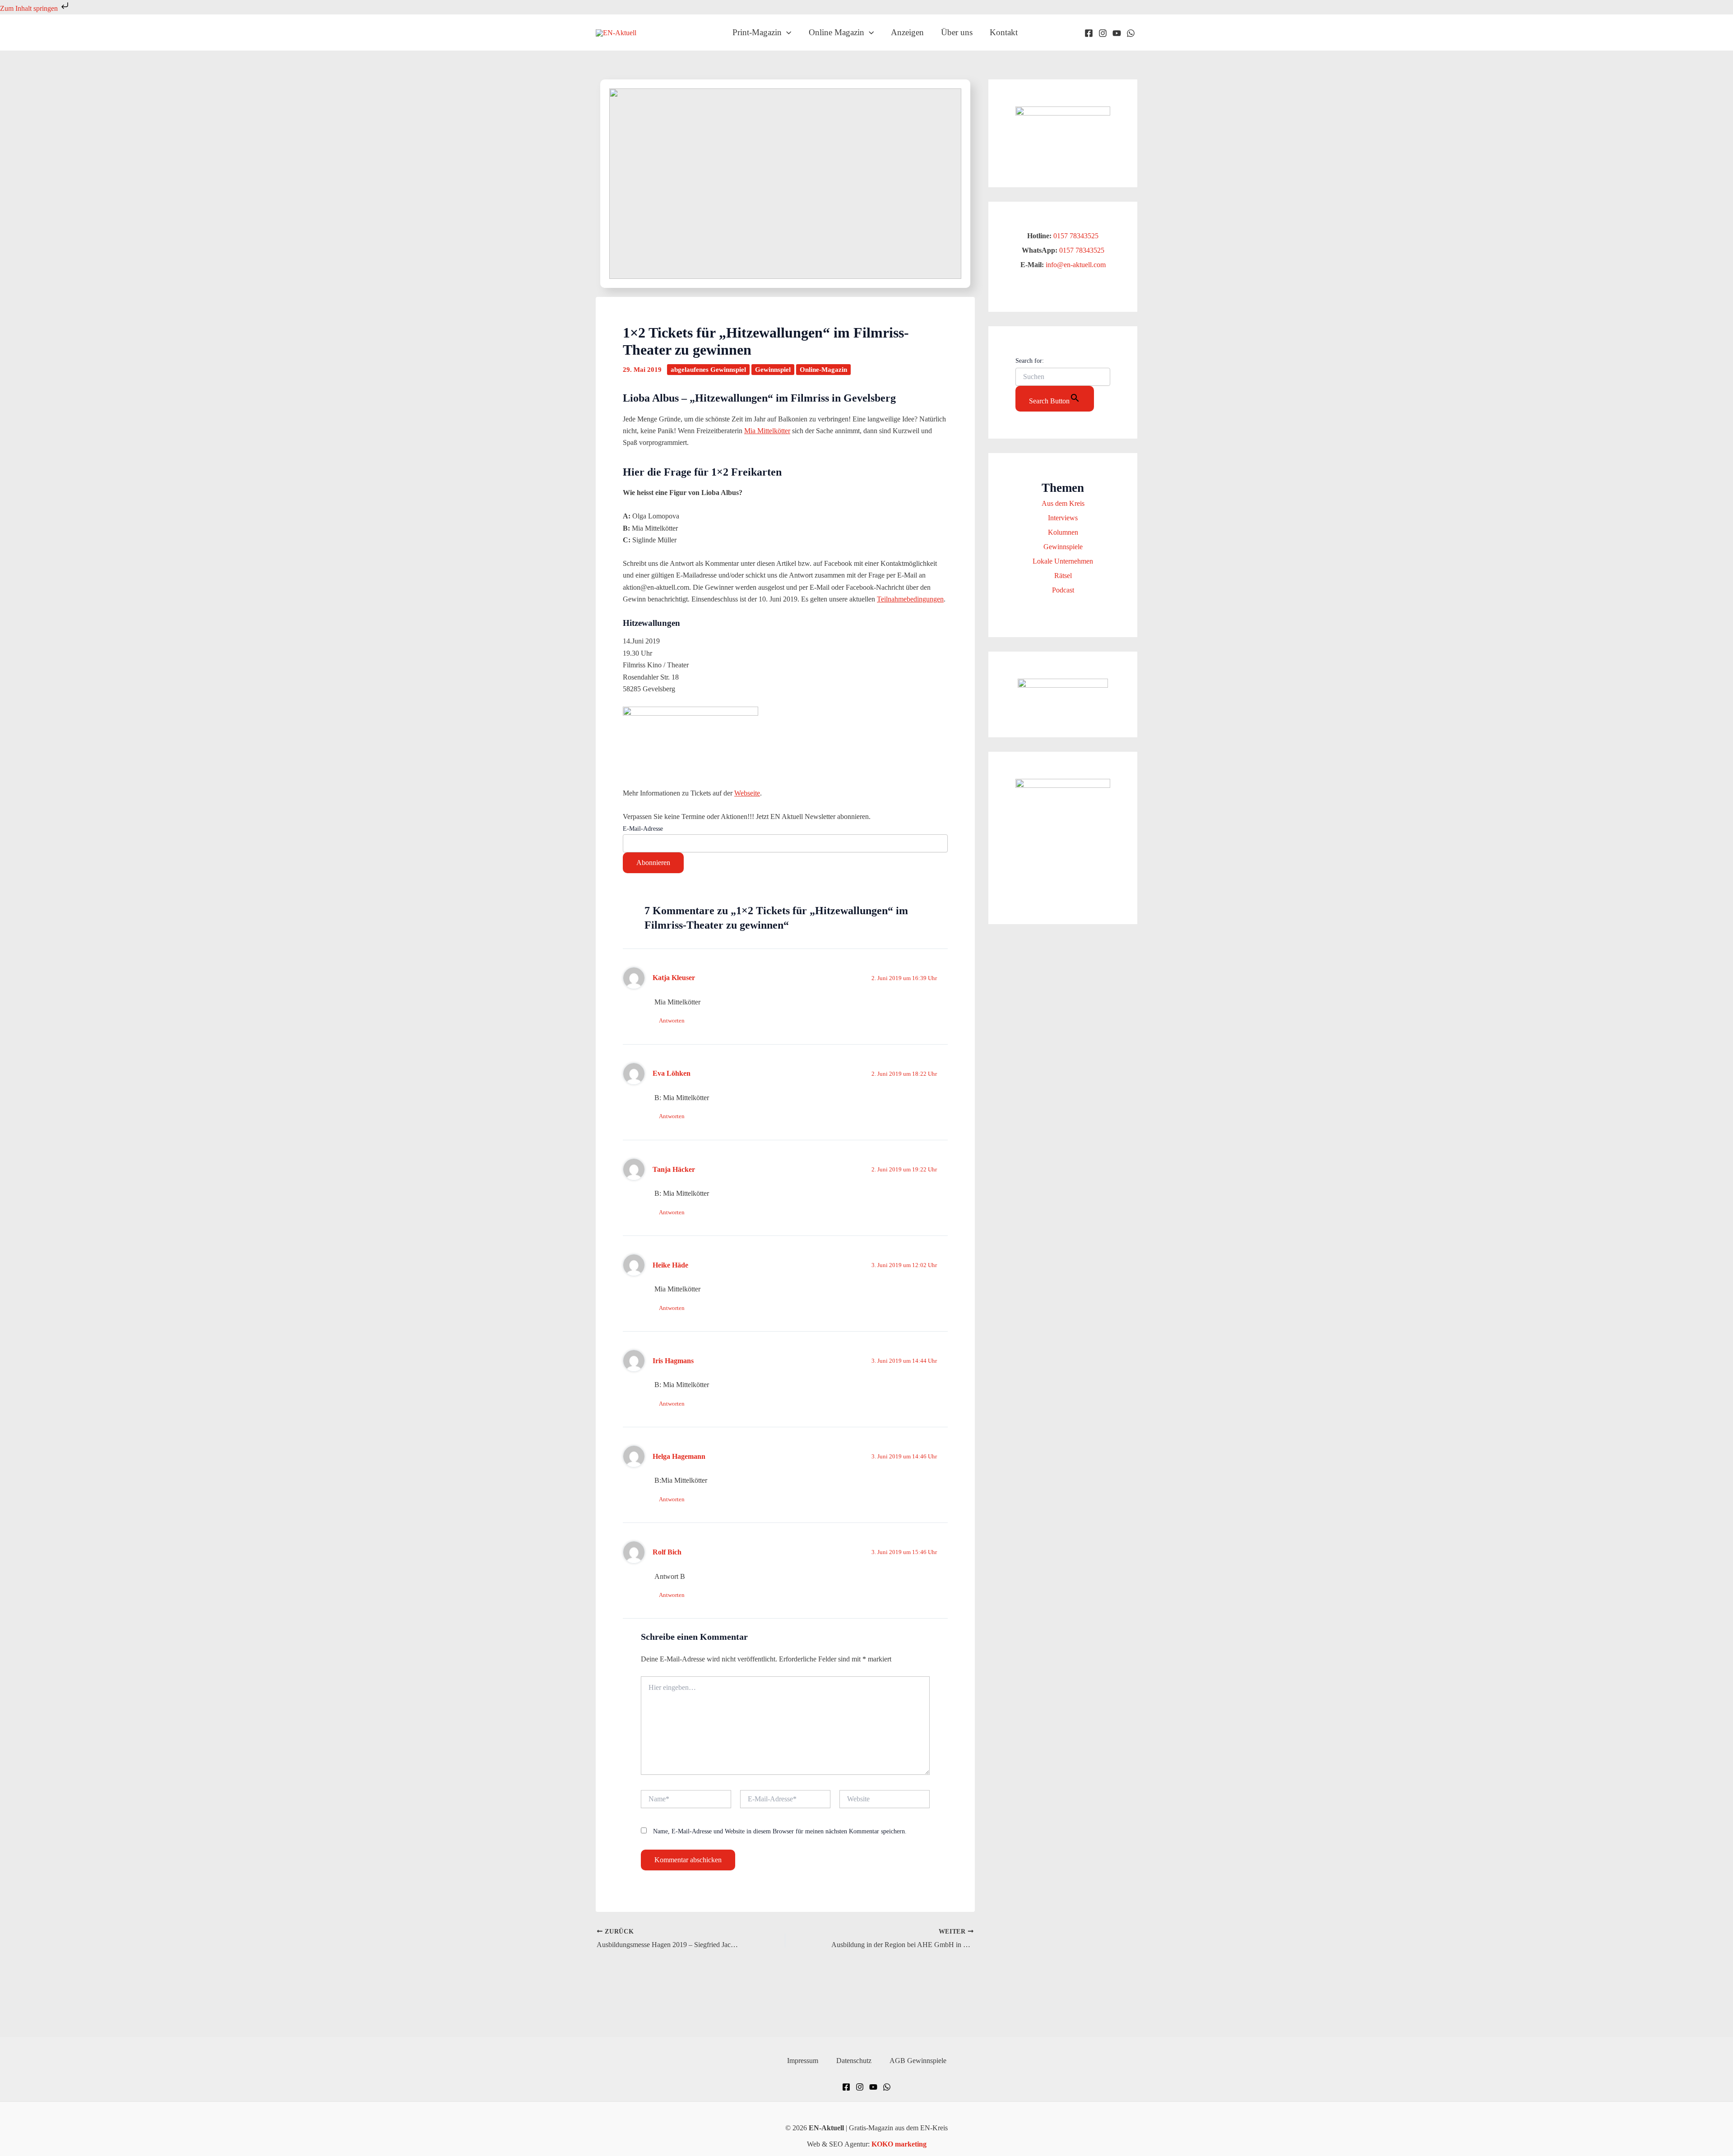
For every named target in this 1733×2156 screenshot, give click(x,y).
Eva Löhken (672, 1073)
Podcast (1063, 590)
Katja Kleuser (674, 978)
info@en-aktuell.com (1075, 265)
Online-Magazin (823, 370)
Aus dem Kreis (1063, 503)
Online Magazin (836, 32)
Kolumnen (1063, 532)
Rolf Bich (667, 1552)
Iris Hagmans (673, 1361)
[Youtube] (1117, 33)
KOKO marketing (899, 2144)
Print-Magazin (757, 32)
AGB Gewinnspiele (918, 2061)
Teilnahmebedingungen (910, 599)
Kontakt (1004, 32)
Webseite (747, 793)
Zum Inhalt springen (30, 8)
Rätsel (1063, 576)
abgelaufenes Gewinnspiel (708, 370)
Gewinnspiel (773, 370)
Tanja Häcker (674, 1169)
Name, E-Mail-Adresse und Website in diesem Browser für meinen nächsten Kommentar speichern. (780, 1831)
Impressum (803, 2061)
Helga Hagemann (679, 1456)
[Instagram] (1103, 33)
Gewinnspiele (1063, 547)
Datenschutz (854, 2061)
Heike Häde (670, 1265)
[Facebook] (1089, 33)
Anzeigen (907, 32)
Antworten (672, 1020)
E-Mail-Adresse (643, 829)
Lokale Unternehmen (1063, 561)
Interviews (1063, 518)
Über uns (957, 32)
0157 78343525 (1076, 236)
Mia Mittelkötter (767, 431)
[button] (786, 32)
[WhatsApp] (1131, 33)
